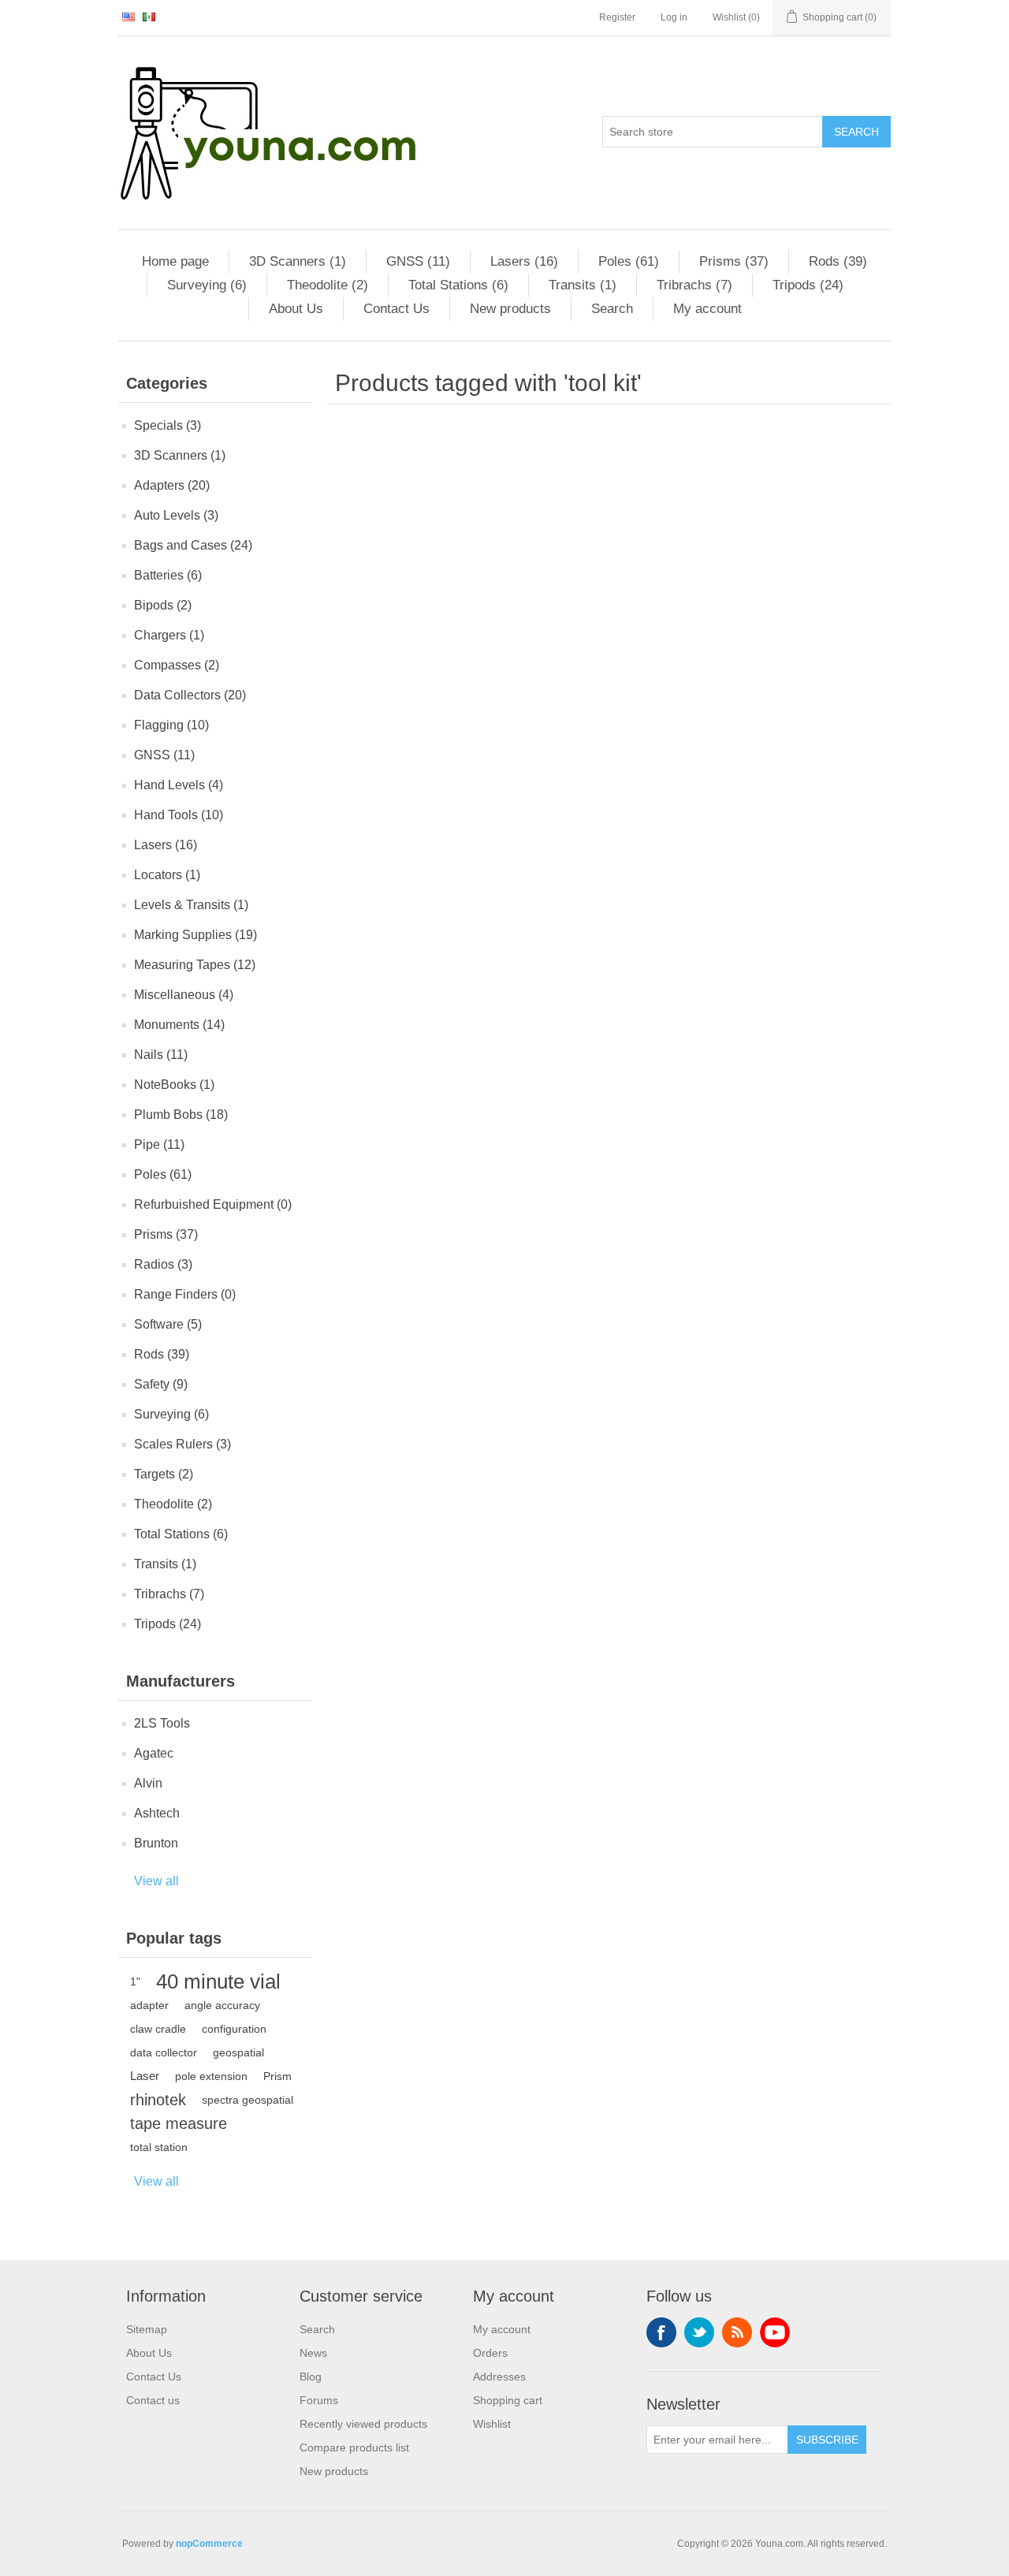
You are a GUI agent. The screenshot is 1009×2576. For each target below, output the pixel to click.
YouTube (775, 2332)
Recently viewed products (363, 2424)
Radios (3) (163, 1264)
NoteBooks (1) (174, 1085)
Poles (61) (629, 261)
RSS (737, 2332)
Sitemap (147, 2329)
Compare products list (354, 2447)
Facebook (661, 2332)
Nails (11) (161, 1055)
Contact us (153, 2400)
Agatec (154, 1753)
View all (156, 1881)
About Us (296, 309)
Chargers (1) (169, 635)
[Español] (149, 17)
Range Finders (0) (185, 1294)
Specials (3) (168, 425)
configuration (234, 2029)
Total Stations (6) (458, 285)
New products (510, 309)
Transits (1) (583, 285)
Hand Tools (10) (179, 815)
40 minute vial (218, 1981)
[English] (128, 17)
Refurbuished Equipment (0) (213, 1204)
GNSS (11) (418, 261)
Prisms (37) (734, 261)
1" (135, 1981)
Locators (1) (167, 875)
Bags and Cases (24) (193, 545)
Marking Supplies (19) (195, 935)
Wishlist (492, 2424)
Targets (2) (164, 1474)
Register (617, 17)
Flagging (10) (171, 725)
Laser (145, 2076)
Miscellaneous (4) (184, 995)
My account (707, 309)
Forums (319, 2400)
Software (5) (168, 1324)
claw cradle (158, 2029)
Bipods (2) (163, 605)
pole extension (211, 2076)
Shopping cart (508, 2400)
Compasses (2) (177, 665)
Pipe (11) (159, 1144)
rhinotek (158, 2100)
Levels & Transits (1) (191, 905)
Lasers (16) (524, 261)
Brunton (156, 1843)
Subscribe (827, 2440)
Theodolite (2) (328, 285)
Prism (277, 2076)
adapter (149, 2005)
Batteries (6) (168, 575)
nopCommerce (209, 2544)
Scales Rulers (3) (182, 1444)
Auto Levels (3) (176, 515)
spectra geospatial (248, 2100)
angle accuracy (222, 2005)
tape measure (179, 2123)
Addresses (499, 2377)
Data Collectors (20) (190, 695)
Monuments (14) (179, 1025)
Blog (311, 2377)
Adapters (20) (172, 485)
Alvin (148, 1783)
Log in (674, 17)
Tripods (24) (808, 285)
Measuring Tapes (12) (195, 965)
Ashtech (157, 1813)
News (313, 2353)
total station (159, 2147)
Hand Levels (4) (179, 785)
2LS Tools (162, 1723)
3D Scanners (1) (298, 261)
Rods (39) (838, 261)
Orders (490, 2353)
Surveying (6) (207, 285)
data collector (164, 2052)
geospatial (238, 2052)
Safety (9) (161, 1384)
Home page (175, 261)
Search (856, 132)
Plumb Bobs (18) (181, 1115)
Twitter (699, 2332)
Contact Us (397, 309)
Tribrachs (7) (694, 285)
